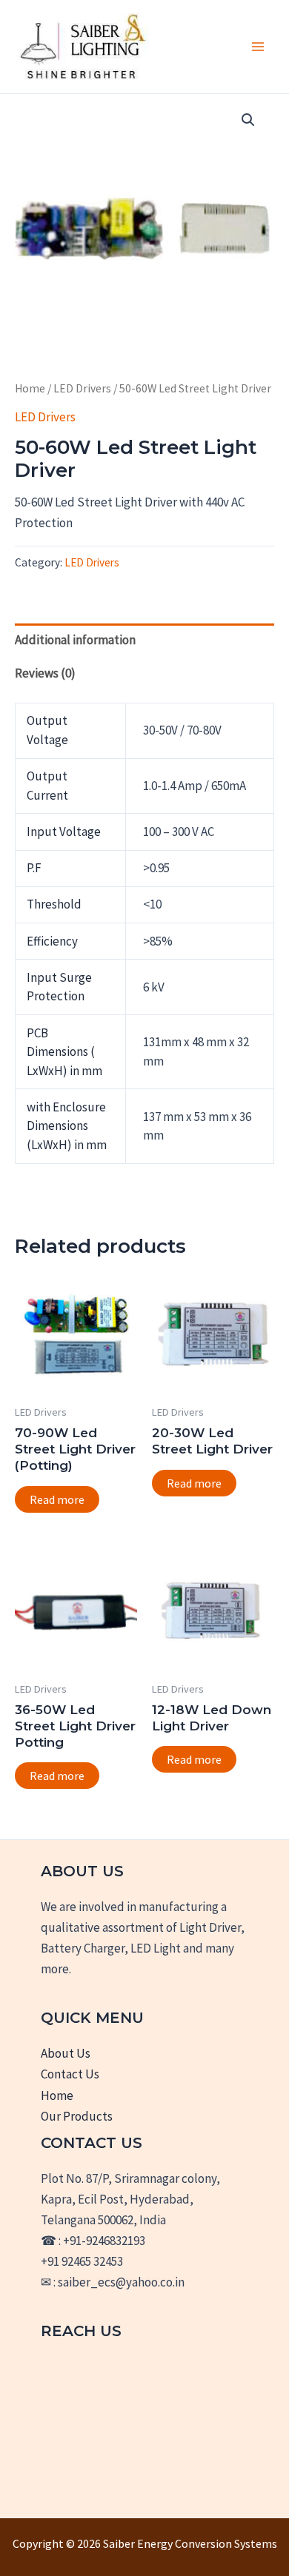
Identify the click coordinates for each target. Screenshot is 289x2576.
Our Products (77, 2116)
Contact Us (70, 2074)
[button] (248, 120)
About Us (66, 2053)
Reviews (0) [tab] (45, 673)
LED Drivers (82, 388)
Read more (57, 1499)
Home (30, 388)
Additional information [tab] (75, 640)
